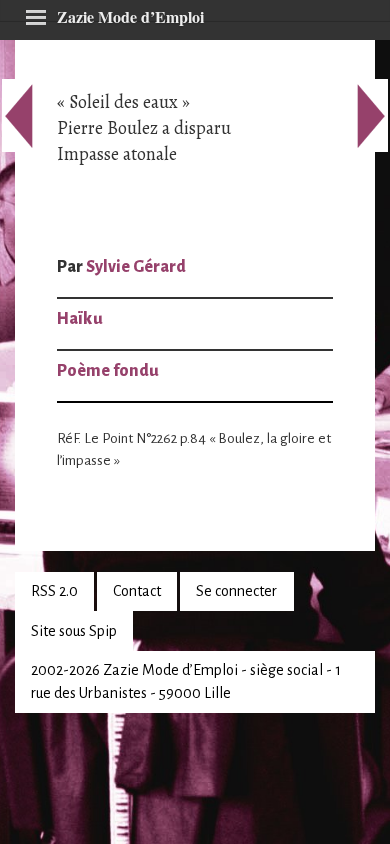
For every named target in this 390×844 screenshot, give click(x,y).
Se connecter (236, 591)
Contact (137, 591)
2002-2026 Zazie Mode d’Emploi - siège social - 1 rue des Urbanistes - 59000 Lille (186, 681)
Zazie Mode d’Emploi (130, 13)
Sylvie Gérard (136, 267)
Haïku (80, 319)
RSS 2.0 (54, 591)
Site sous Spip (74, 631)
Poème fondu (108, 371)
